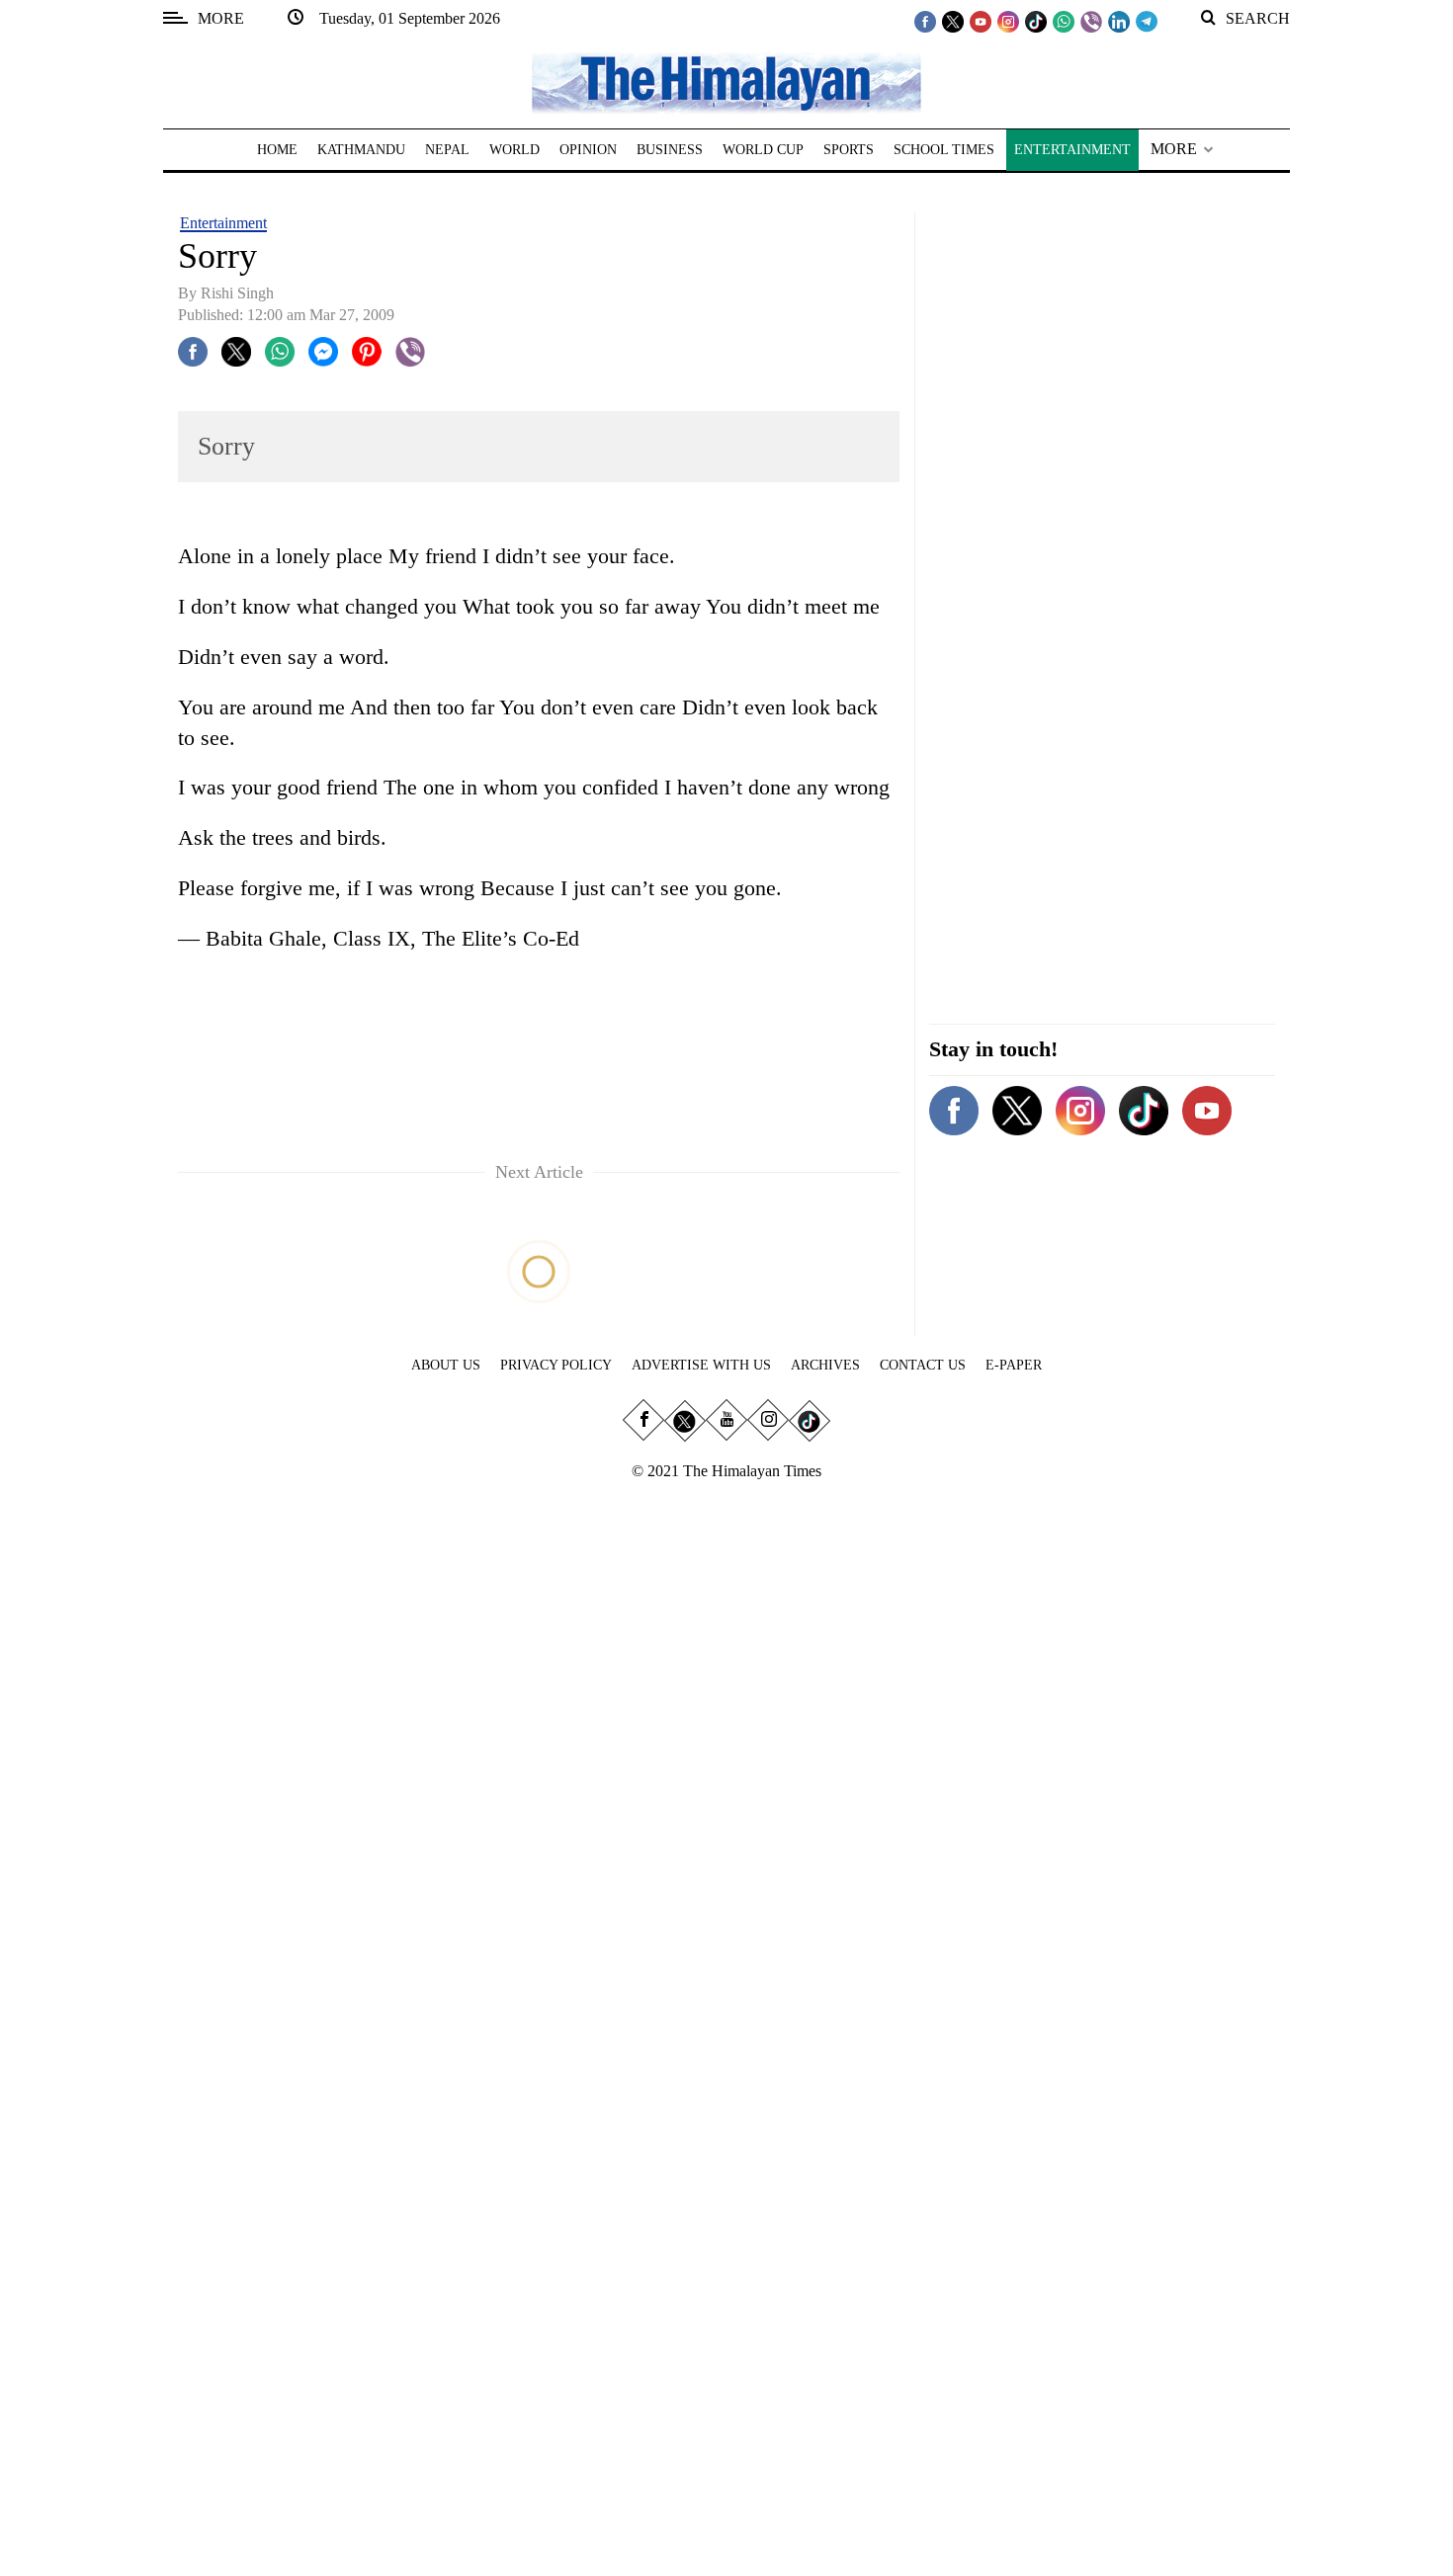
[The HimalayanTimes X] (953, 21)
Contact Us (923, 1365)
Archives (825, 1365)
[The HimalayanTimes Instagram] (1008, 21)
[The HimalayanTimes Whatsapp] (1064, 21)
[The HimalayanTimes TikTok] (1036, 21)
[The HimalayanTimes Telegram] (1147, 21)
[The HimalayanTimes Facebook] (925, 21)
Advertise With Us (701, 1365)
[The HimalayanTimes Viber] (1091, 21)
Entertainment (223, 223)
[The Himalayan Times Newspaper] (726, 82)
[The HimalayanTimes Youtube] (981, 21)
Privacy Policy (556, 1365)
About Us (446, 1365)
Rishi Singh (237, 293)
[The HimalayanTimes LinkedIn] (1119, 21)
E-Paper (1014, 1365)
